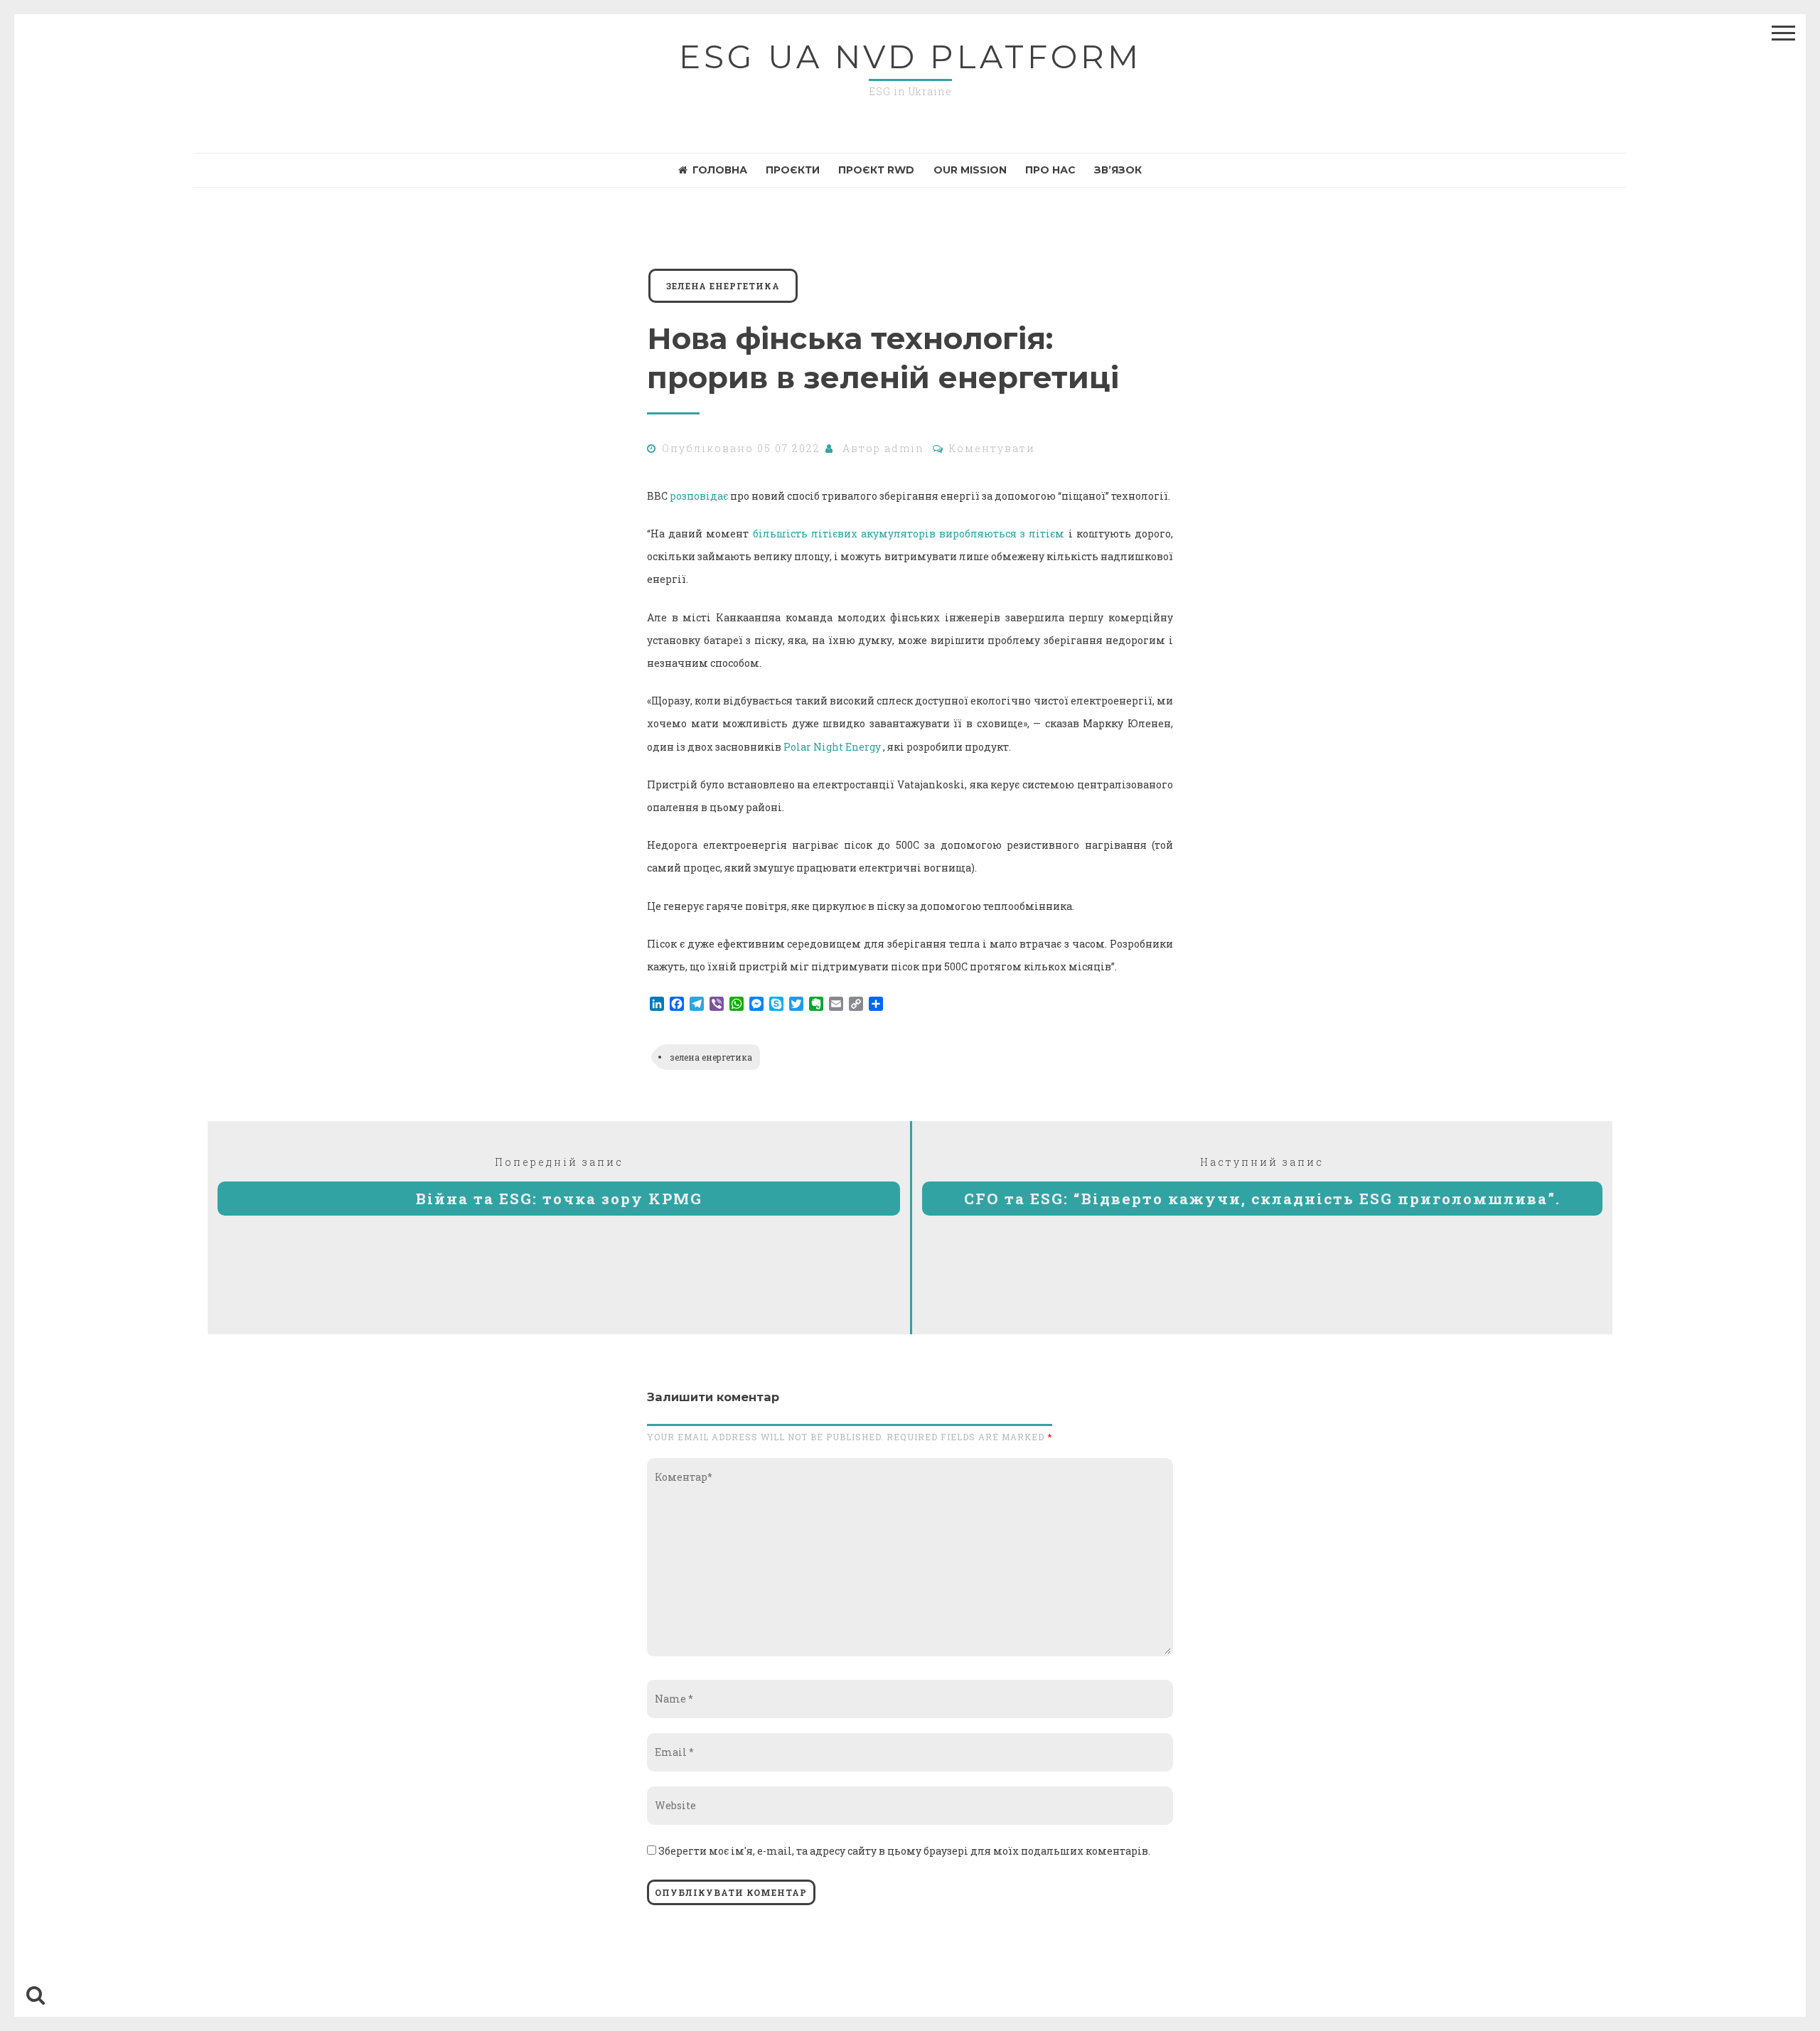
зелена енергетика (723, 286)
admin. (906, 448)
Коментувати (992, 448)
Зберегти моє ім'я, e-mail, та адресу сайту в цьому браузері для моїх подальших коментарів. (904, 1851)
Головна (720, 170)
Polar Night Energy (832, 747)
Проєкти (793, 170)
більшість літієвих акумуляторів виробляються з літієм (909, 534)
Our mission (970, 170)
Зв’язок (1118, 170)
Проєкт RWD (876, 170)
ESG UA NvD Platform (910, 57)
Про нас (1050, 170)
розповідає (699, 496)
